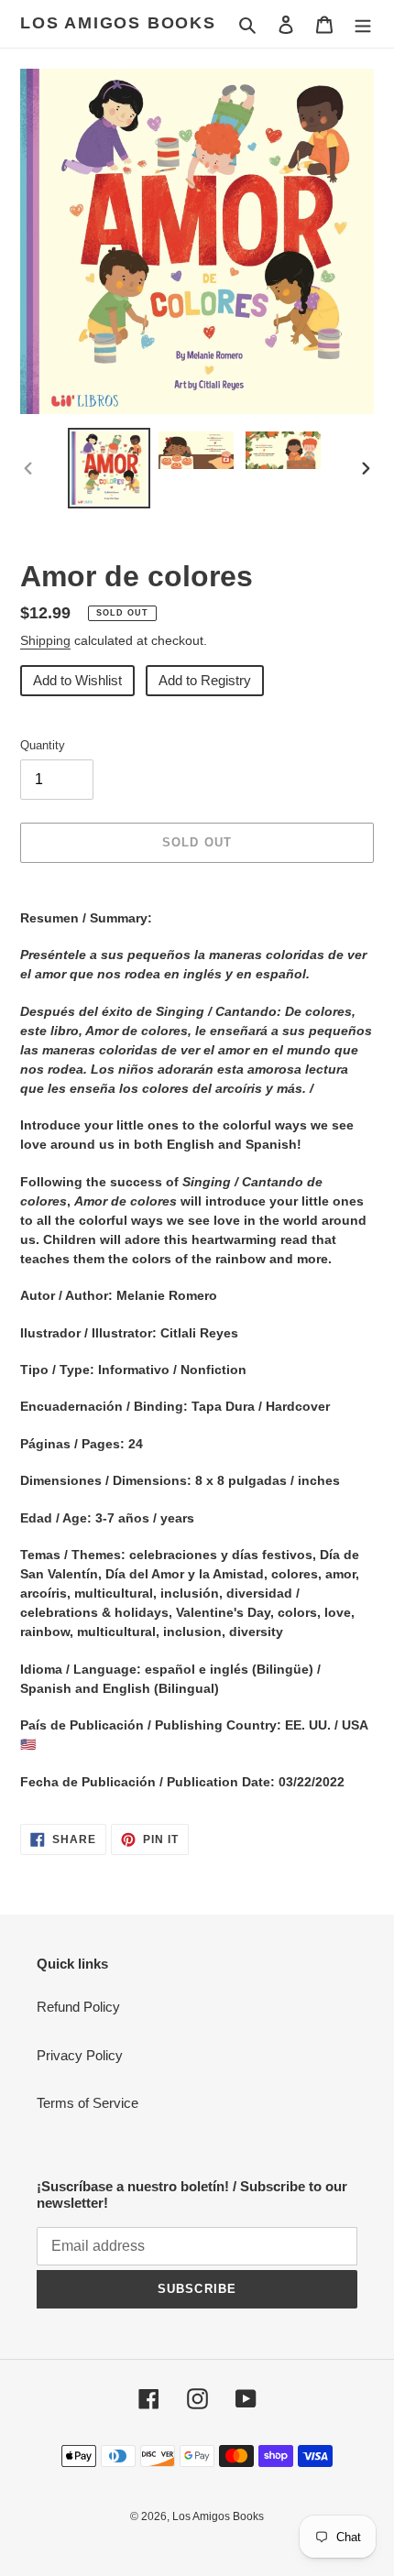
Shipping (45, 640)
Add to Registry (205, 680)
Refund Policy (78, 2007)
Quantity (43, 745)
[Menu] (363, 24)
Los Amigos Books (118, 23)
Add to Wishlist (77, 680)
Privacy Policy (80, 2055)
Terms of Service (88, 2103)
